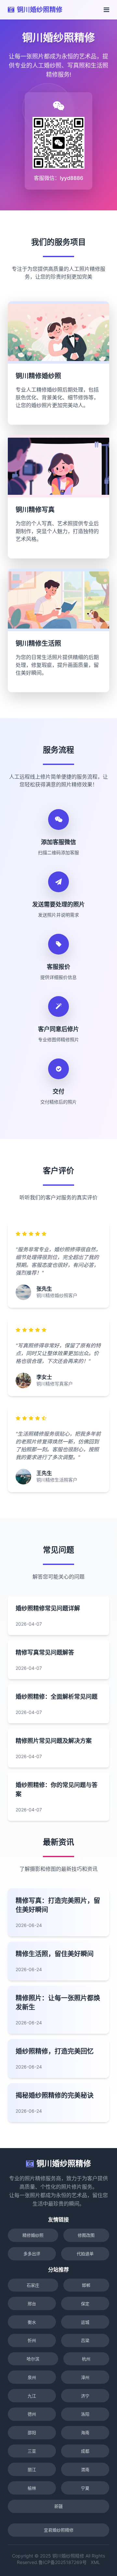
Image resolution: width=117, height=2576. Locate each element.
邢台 (32, 2304)
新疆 (58, 2506)
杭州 (86, 2359)
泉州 (32, 2377)
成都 (85, 2451)
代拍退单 (85, 2254)
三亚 (32, 2451)
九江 (32, 2396)
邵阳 (32, 2432)
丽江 (32, 2470)
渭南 (85, 2470)
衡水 (32, 2322)
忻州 (32, 2340)
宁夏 (85, 2488)
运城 (85, 2322)
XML (95, 2562)
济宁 (85, 2396)
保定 (85, 2304)
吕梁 (85, 2340)
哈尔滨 (33, 2359)
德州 (32, 2414)
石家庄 (33, 2285)
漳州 (85, 2377)
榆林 (32, 2488)
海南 (85, 2432)
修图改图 (86, 2235)
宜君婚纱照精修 (59, 2530)
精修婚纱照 (33, 2235)
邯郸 (86, 2285)
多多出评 (32, 2254)
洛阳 (85, 2414)
